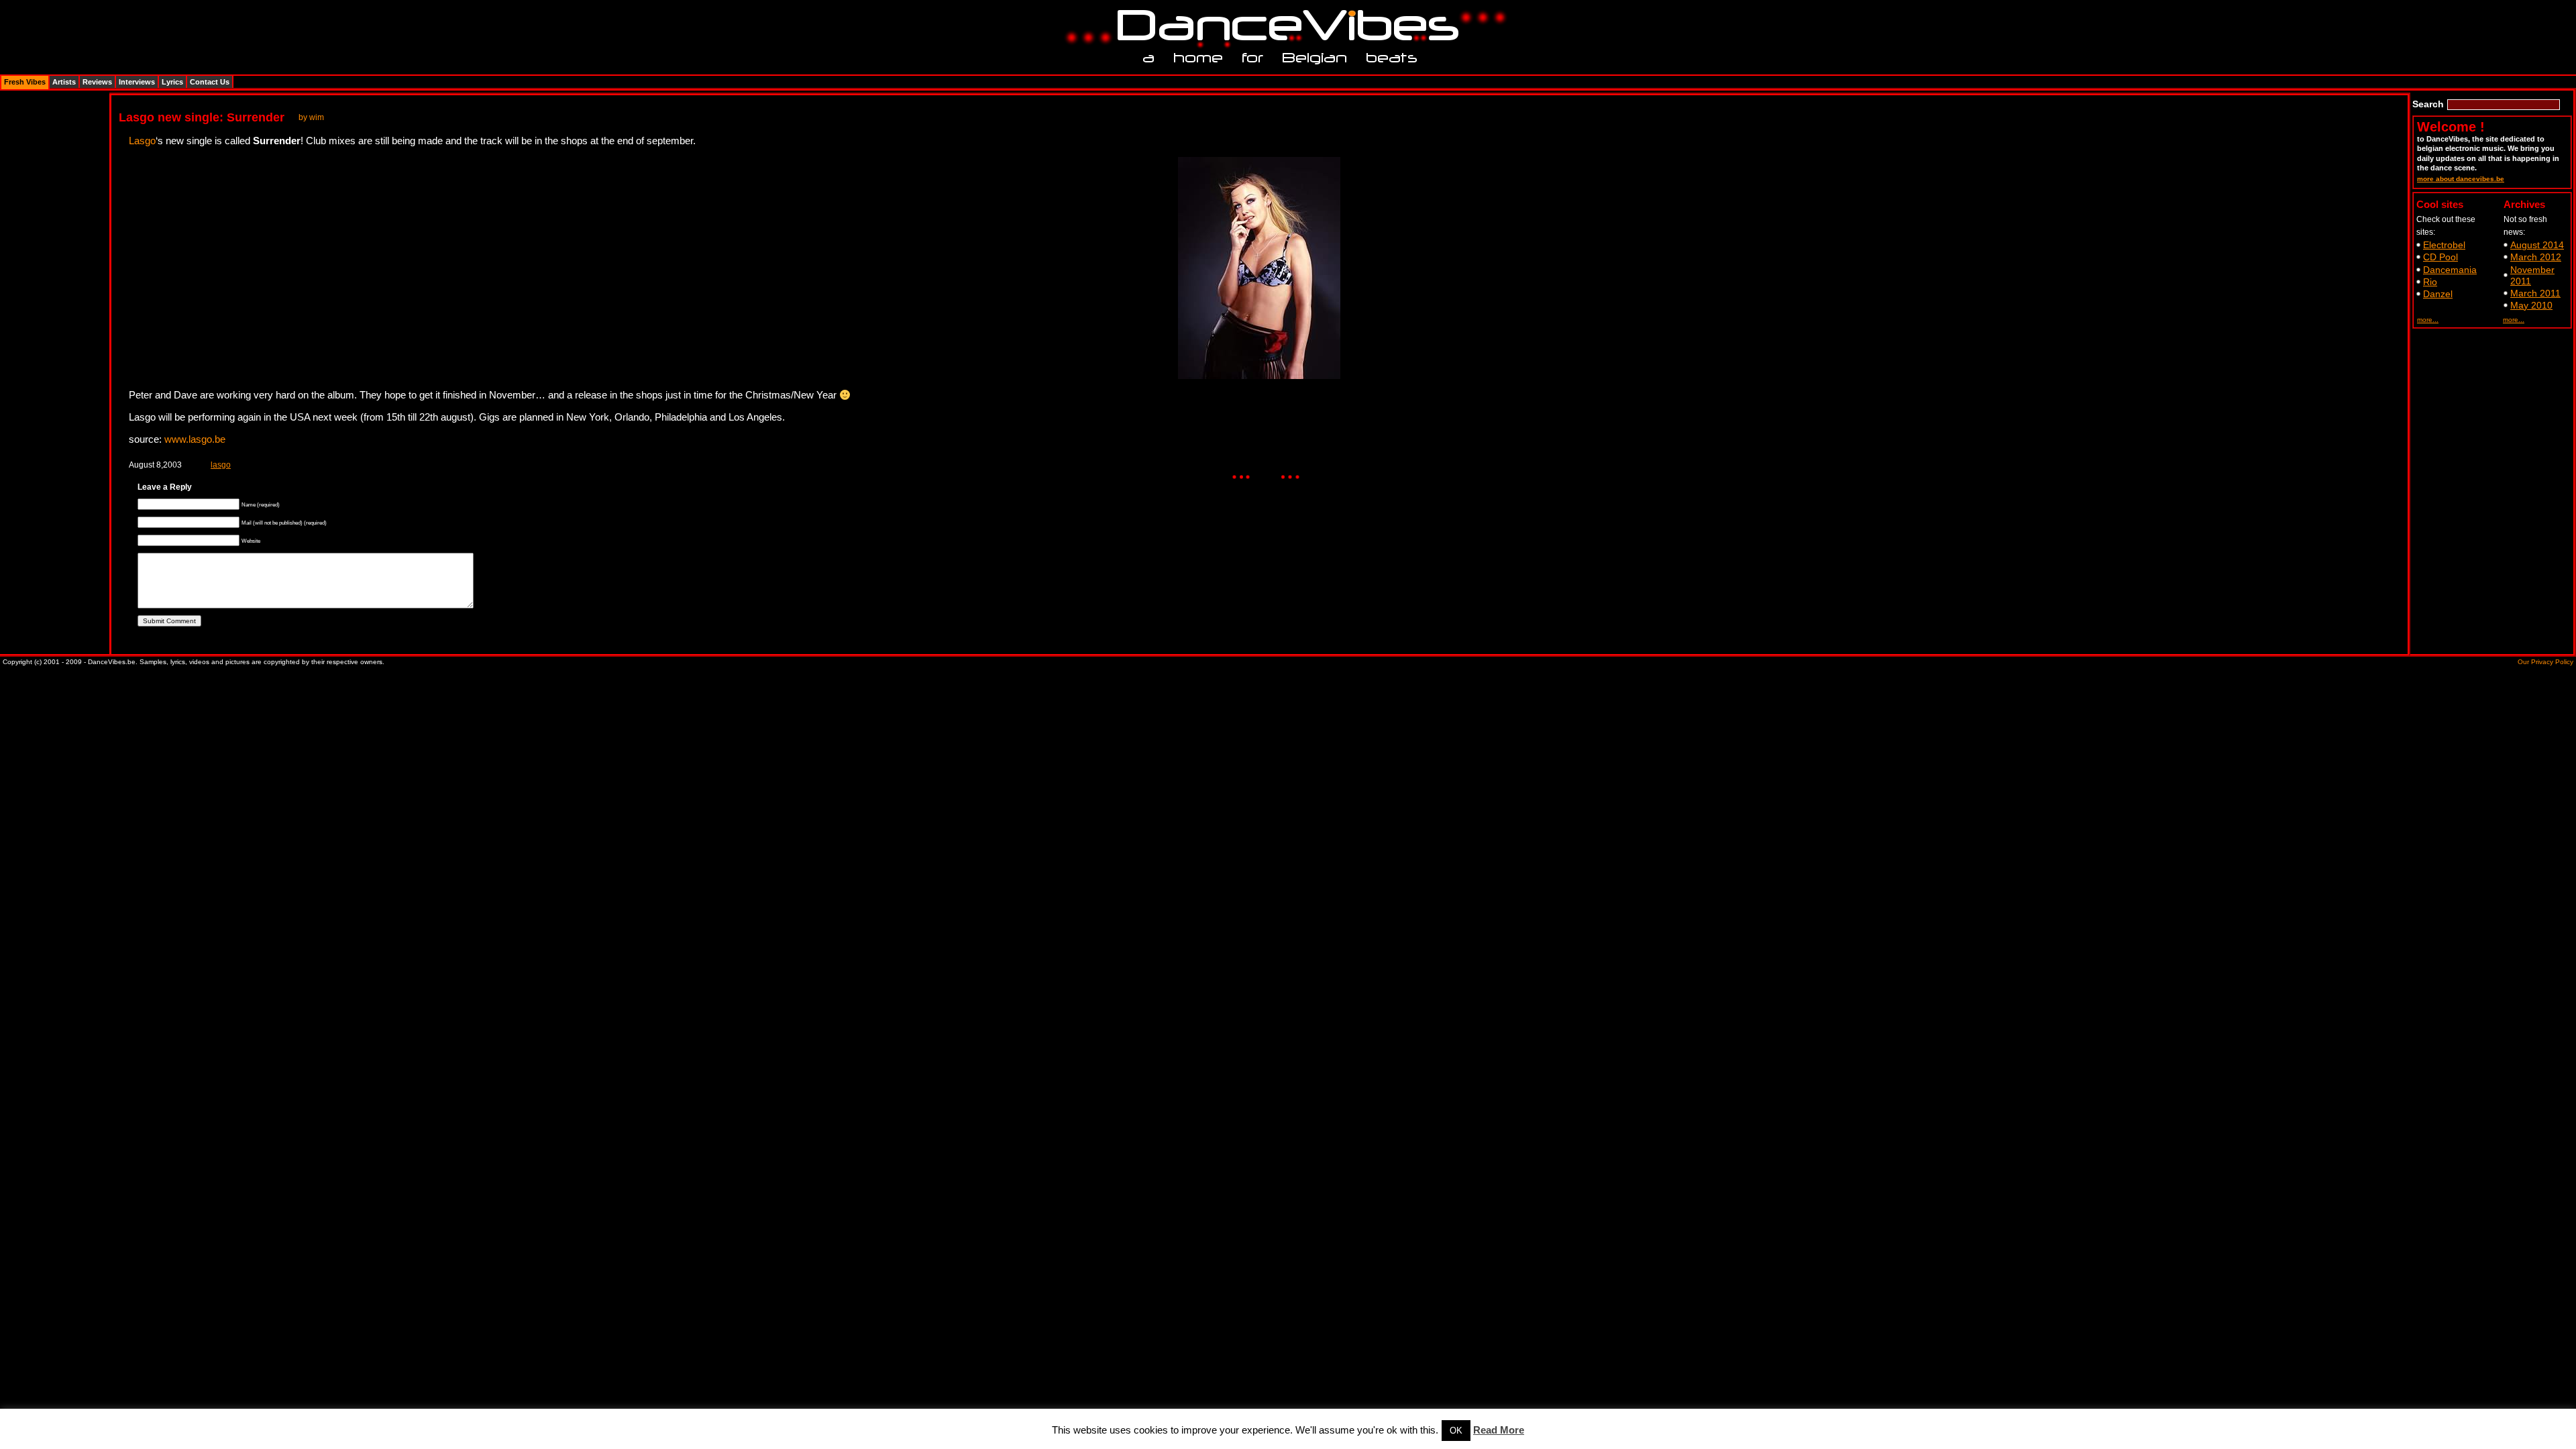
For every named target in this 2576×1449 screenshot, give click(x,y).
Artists (64, 82)
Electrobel (2444, 245)
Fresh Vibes (25, 82)
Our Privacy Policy (2545, 662)
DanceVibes (1283, 26)
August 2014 (2537, 245)
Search (2428, 104)
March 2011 (2535, 293)
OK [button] (1456, 1431)
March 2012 (2536, 257)
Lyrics (172, 82)
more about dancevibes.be (2461, 179)
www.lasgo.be (195, 439)
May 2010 (2531, 305)
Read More (1499, 1430)
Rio (2430, 282)
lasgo (221, 465)
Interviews (137, 82)
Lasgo (142, 141)
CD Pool (2440, 257)
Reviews (97, 82)
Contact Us (210, 82)
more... (2428, 320)
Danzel (2438, 294)
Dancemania (2450, 270)
